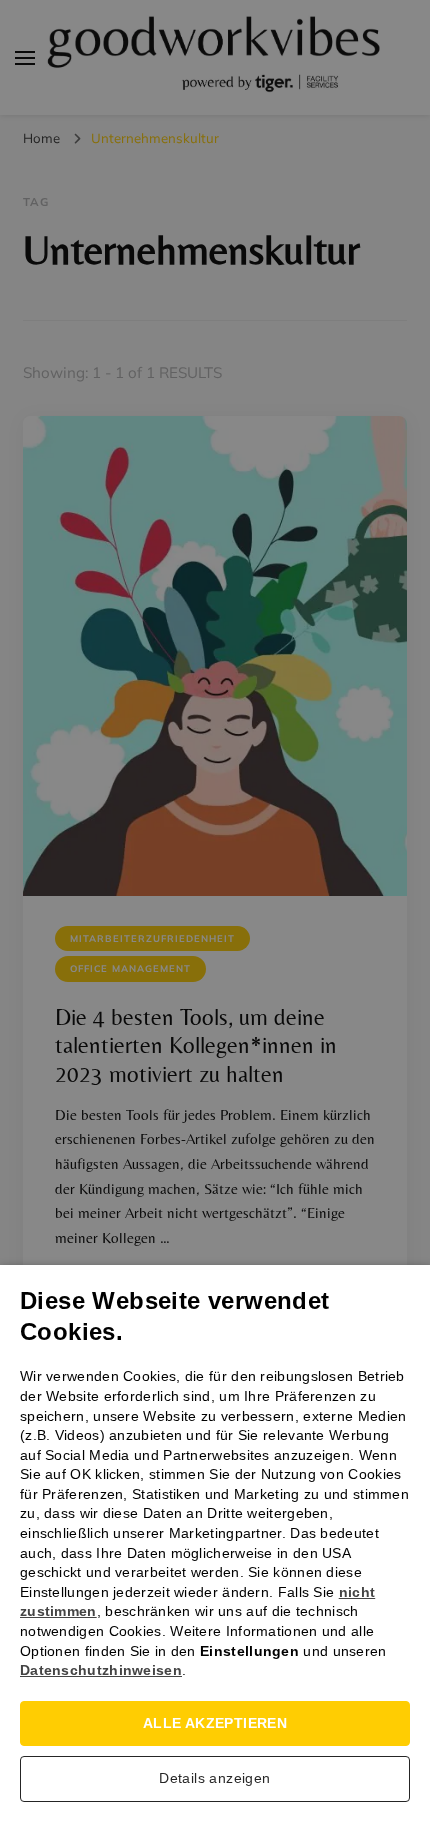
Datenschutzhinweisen (101, 1670)
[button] (215, 1784)
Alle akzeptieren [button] (215, 1723)
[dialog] (215, 916)
